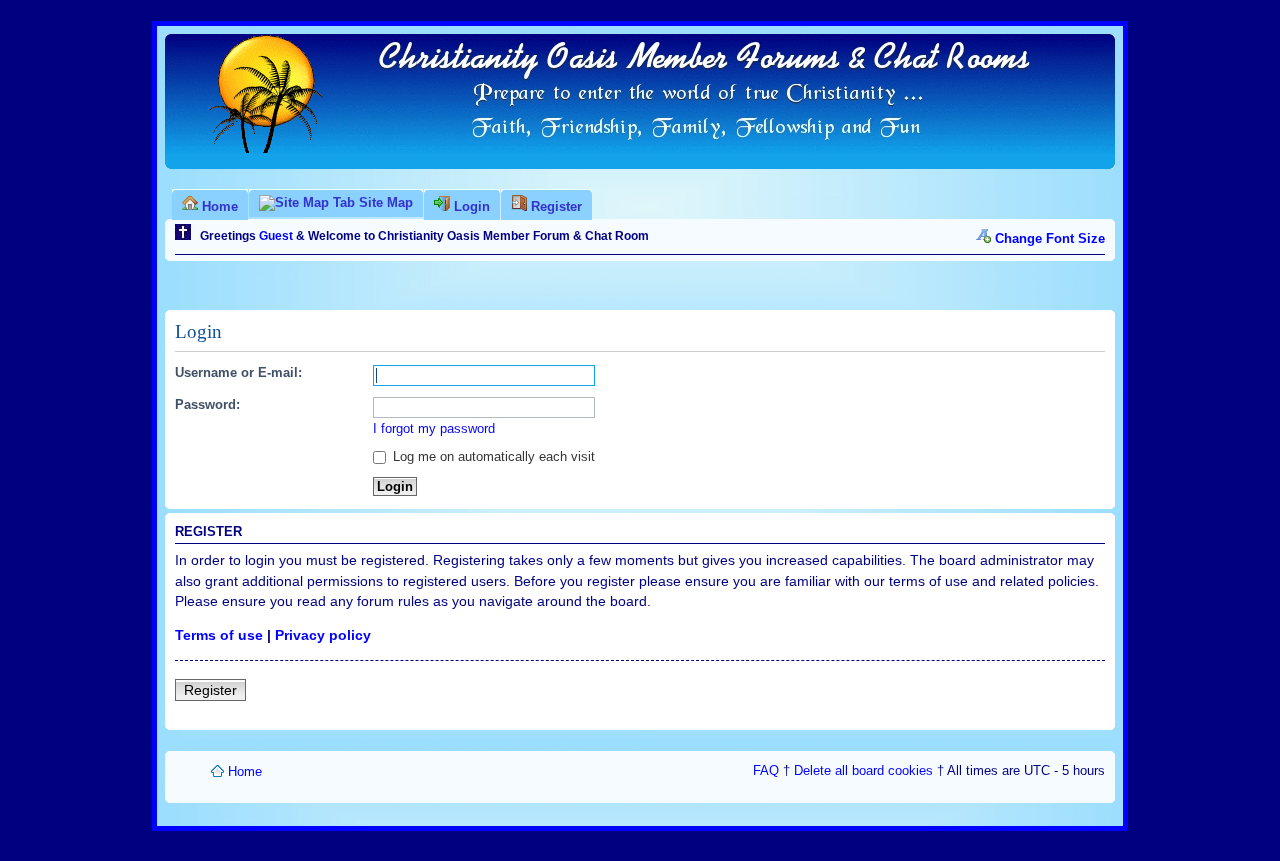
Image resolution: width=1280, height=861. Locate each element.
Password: (207, 404)
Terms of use (219, 635)
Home (245, 771)
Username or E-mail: (238, 372)
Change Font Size (1050, 238)
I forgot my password (434, 428)
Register (210, 690)
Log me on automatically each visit (492, 456)
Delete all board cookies (863, 770)
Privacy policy (323, 635)
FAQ (766, 770)
